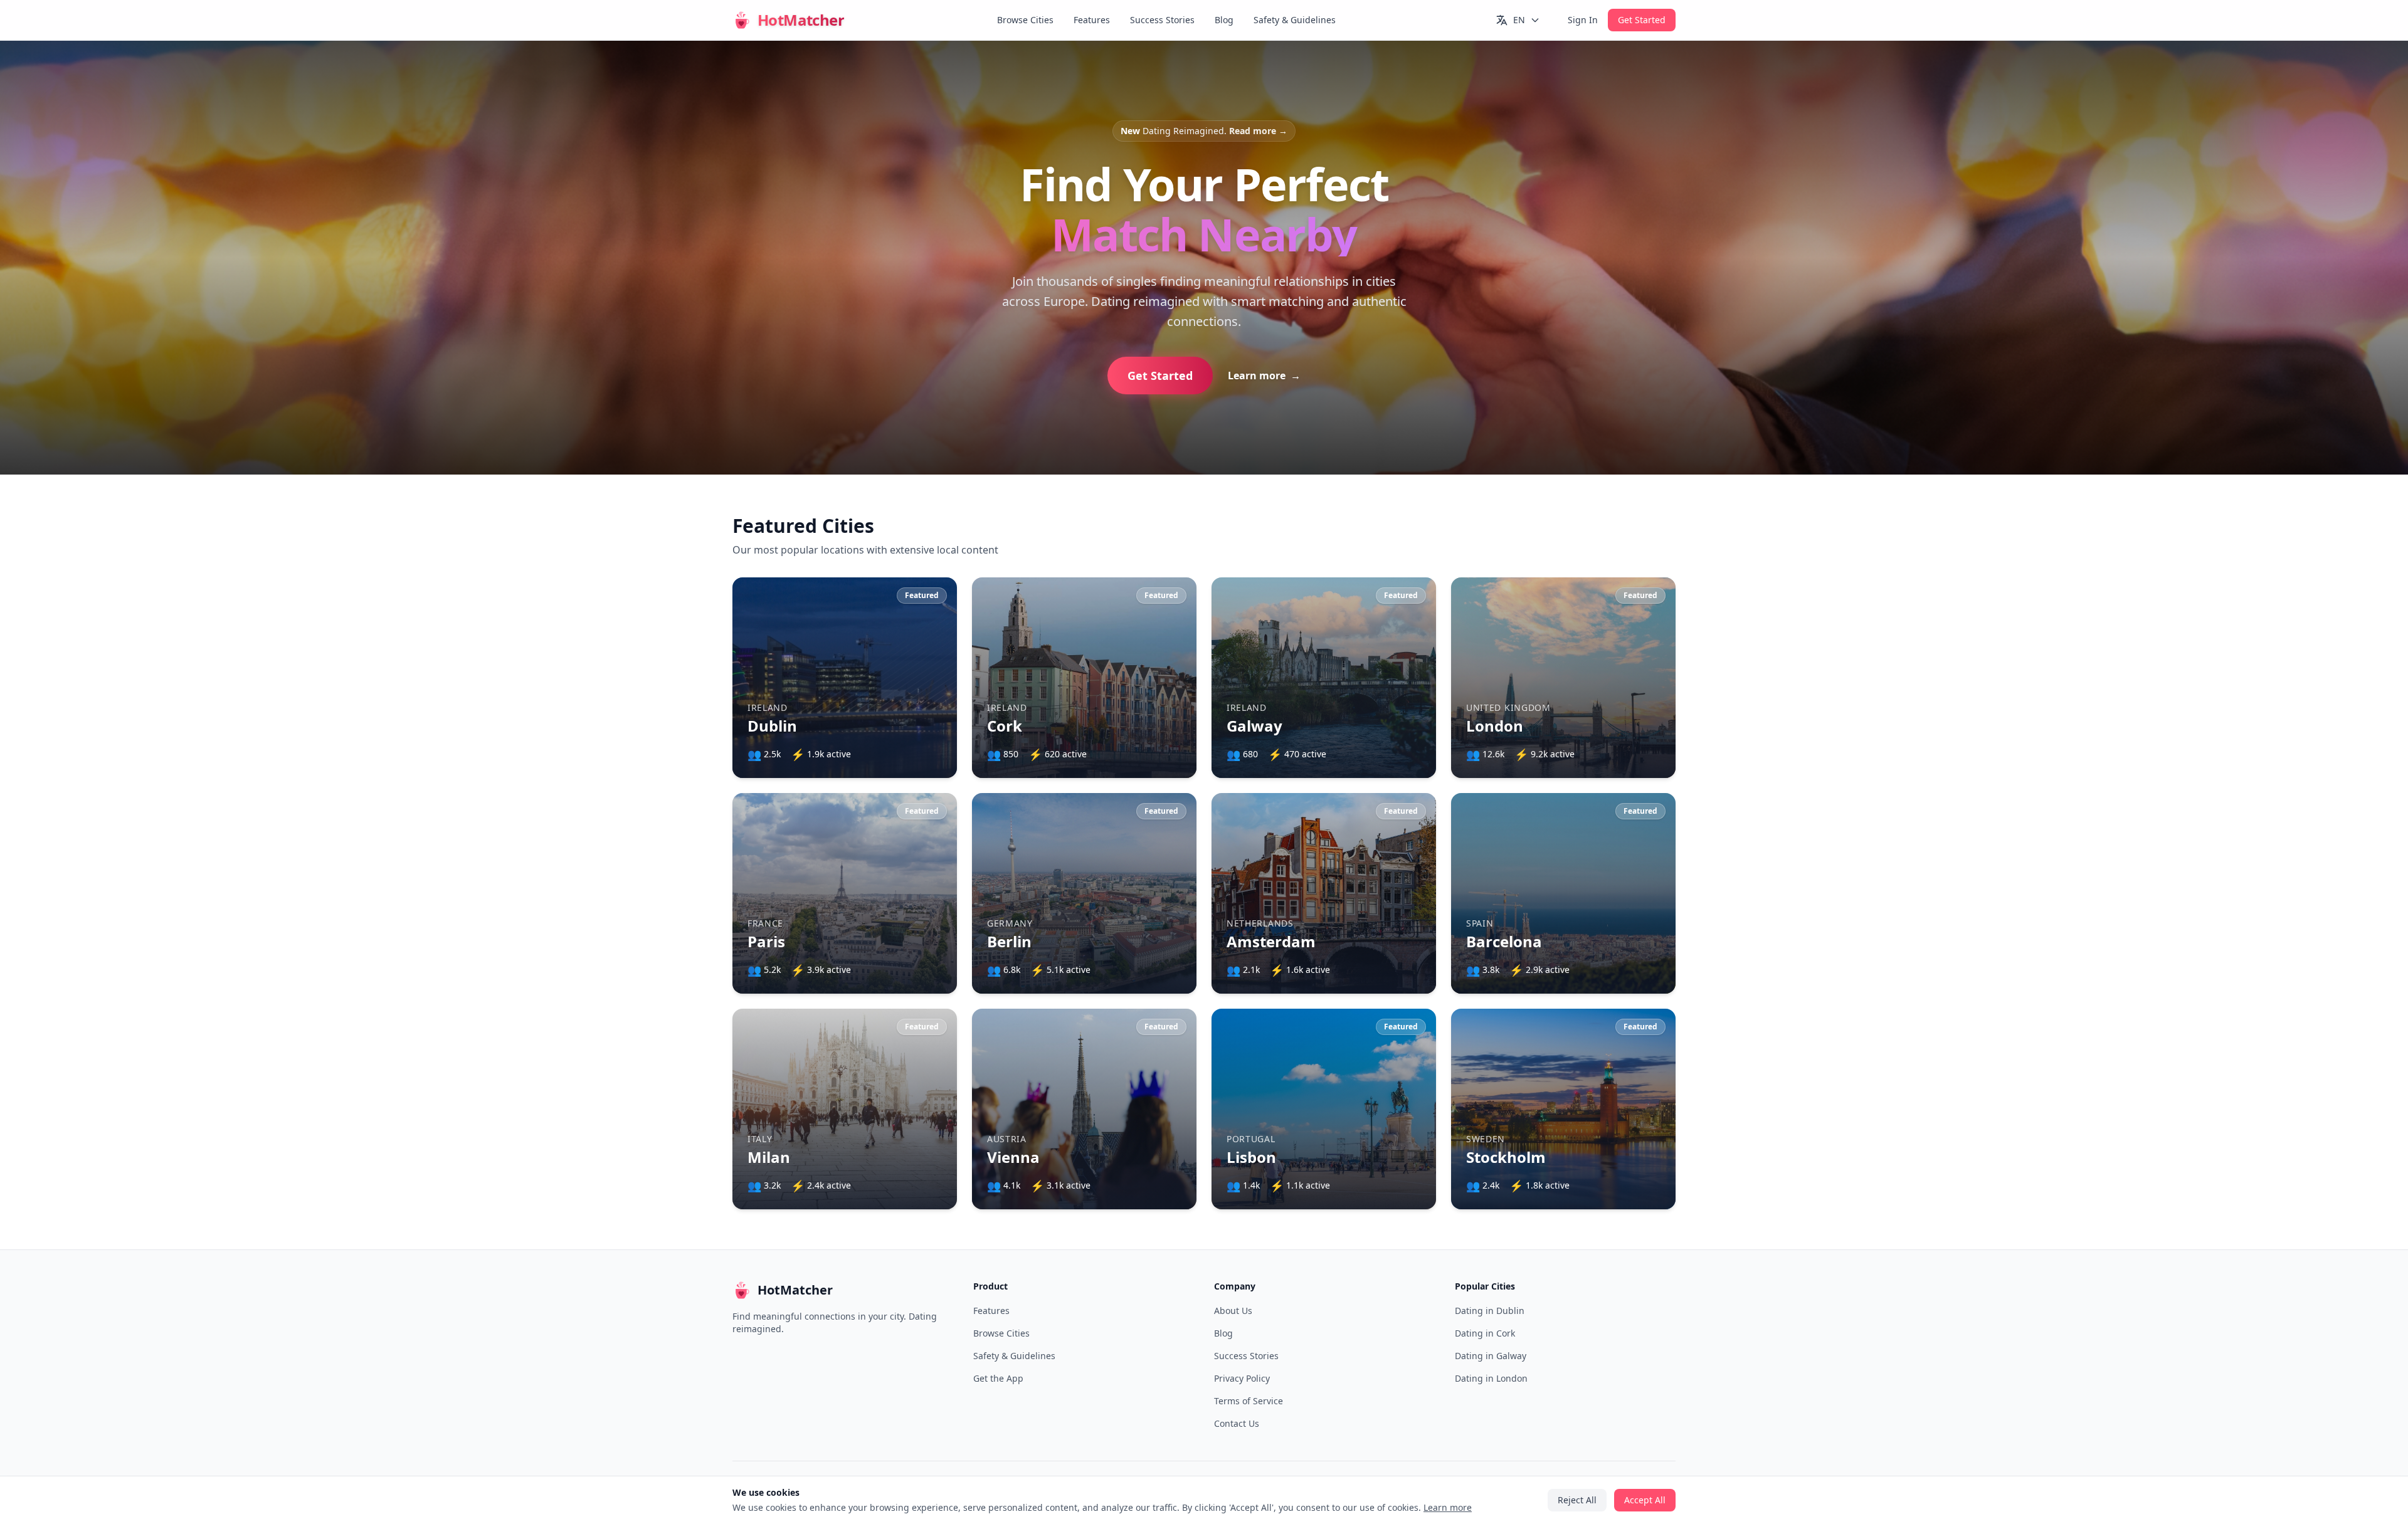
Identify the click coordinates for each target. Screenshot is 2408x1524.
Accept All (1204, 818)
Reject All (1204, 854)
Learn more (1241, 782)
